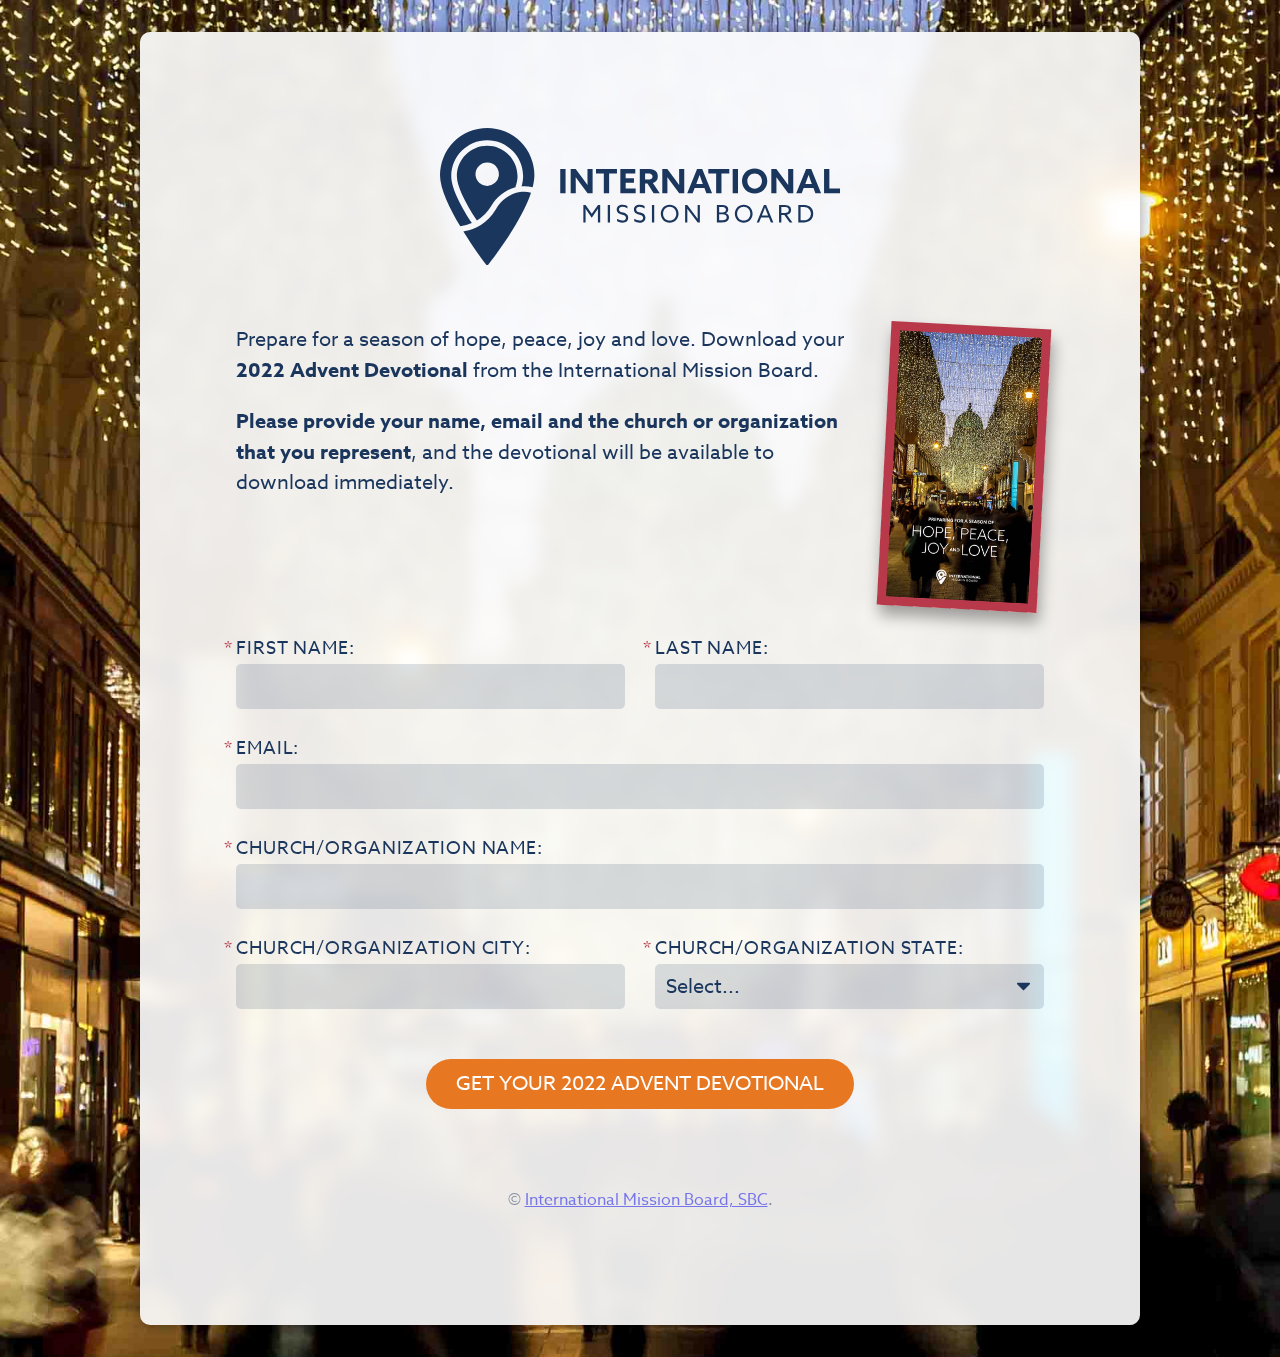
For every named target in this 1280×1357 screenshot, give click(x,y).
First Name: (295, 650)
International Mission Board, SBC (646, 1200)
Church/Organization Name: (389, 850)
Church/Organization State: (809, 950)
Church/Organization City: (383, 950)
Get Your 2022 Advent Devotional (640, 1083)
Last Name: (712, 650)
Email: (267, 750)
